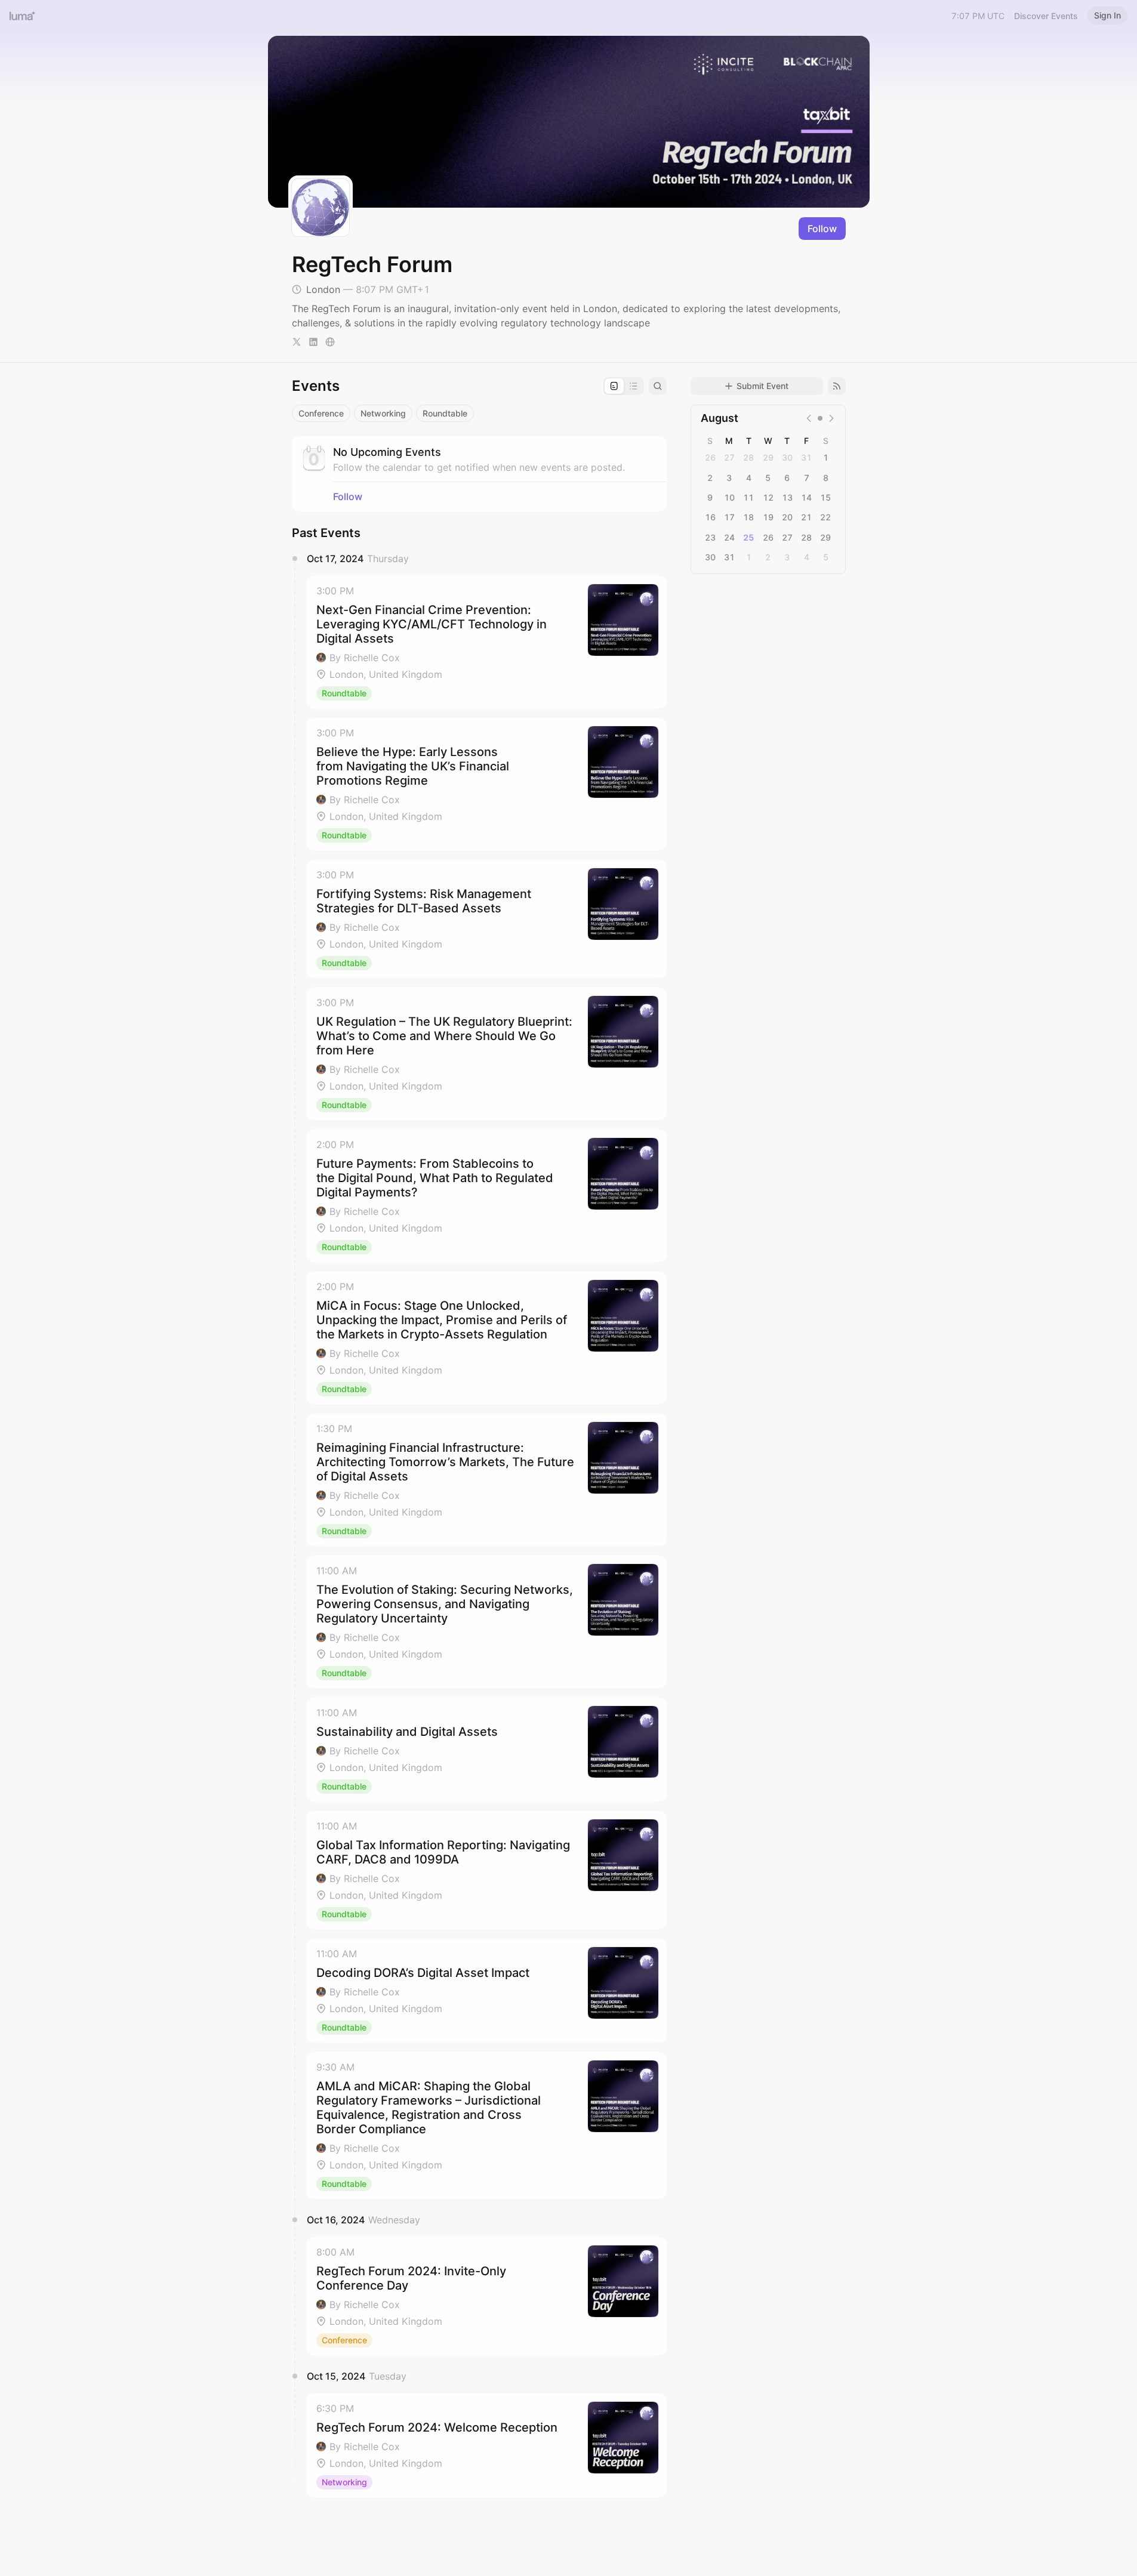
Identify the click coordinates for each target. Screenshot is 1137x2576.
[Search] (658, 386)
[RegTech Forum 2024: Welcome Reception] (486, 2445)
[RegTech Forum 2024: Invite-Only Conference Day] (486, 2296)
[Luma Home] (23, 16)
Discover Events (1046, 16)
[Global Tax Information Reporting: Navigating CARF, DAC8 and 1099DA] (486, 1870)
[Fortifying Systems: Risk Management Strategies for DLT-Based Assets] (486, 919)
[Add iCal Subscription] (837, 386)
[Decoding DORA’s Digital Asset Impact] (486, 1991)
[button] (486, 642)
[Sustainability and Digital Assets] (486, 1750)
